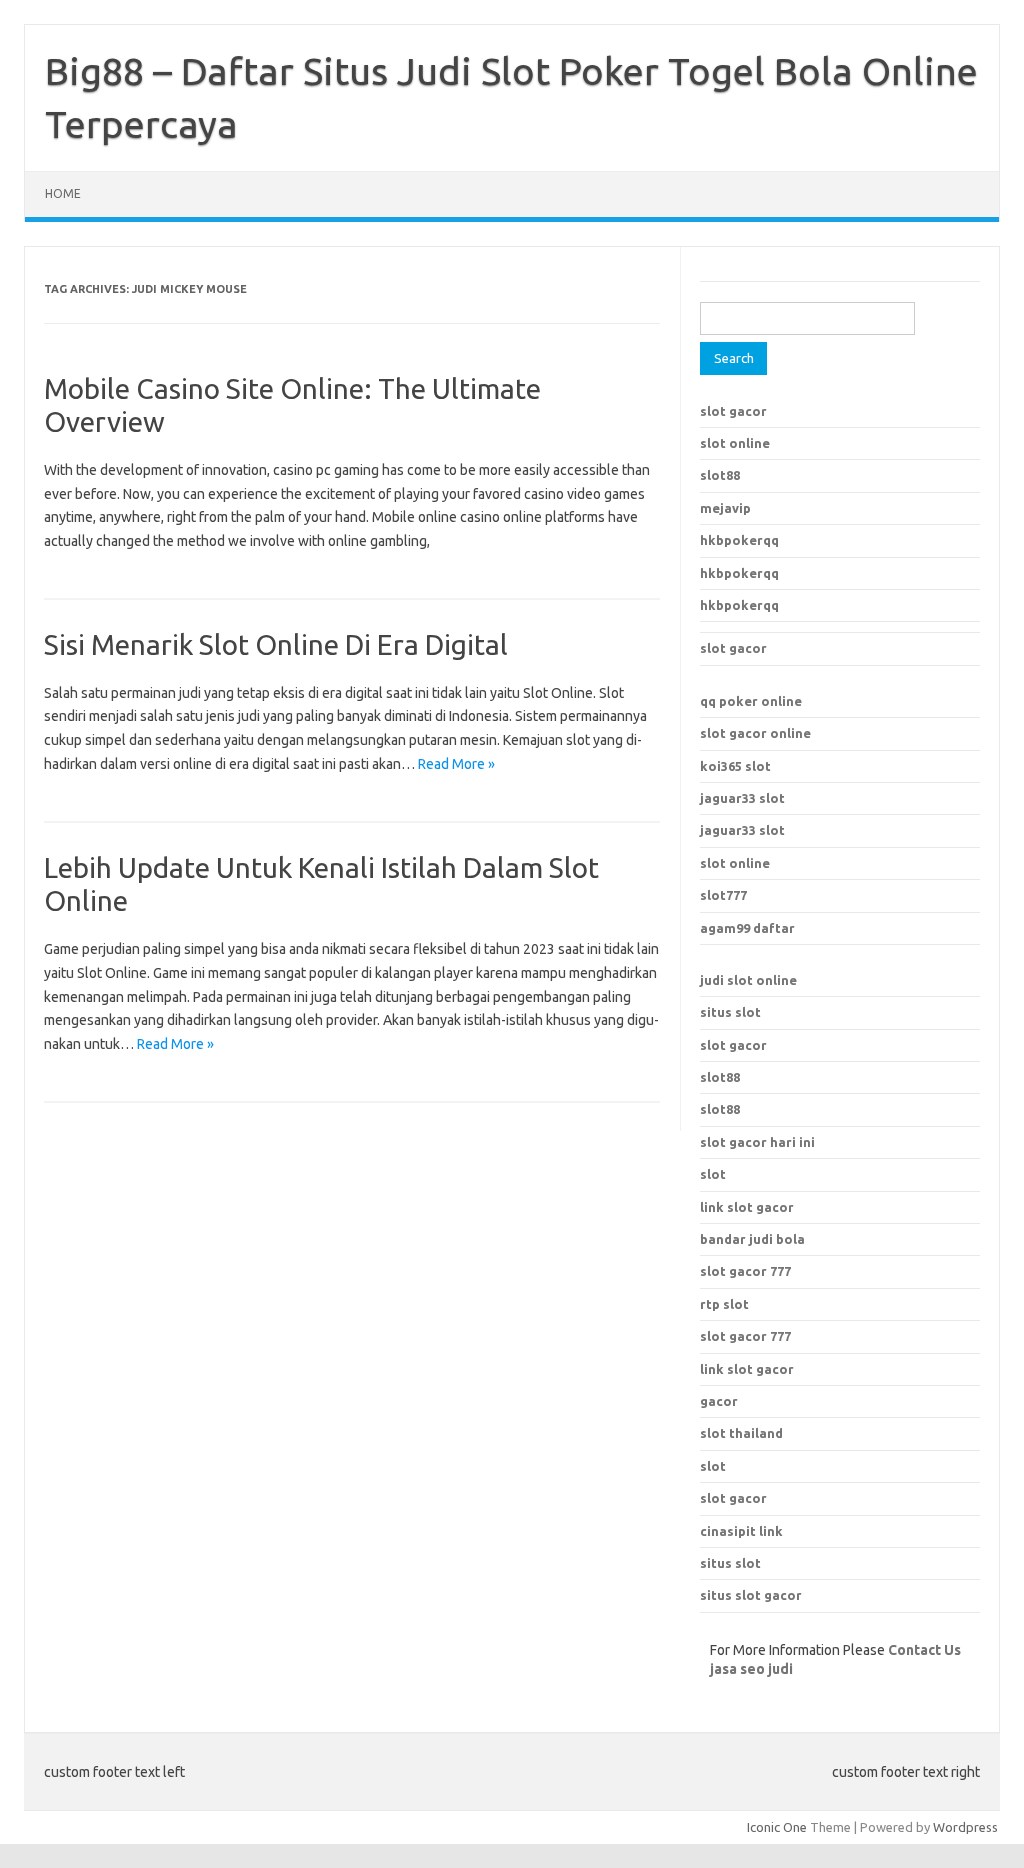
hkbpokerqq (739, 540)
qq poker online (751, 701)
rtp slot (724, 1304)
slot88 (720, 475)
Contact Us (924, 1650)
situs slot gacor (751, 1595)
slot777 (723, 895)
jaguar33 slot (742, 798)
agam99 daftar (747, 928)
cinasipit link (741, 1531)
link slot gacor (747, 1369)
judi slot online (748, 980)
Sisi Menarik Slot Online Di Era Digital (276, 644)
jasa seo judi (751, 1669)
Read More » (456, 764)
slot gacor (733, 411)
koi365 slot (735, 766)
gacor (719, 1401)
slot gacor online (755, 733)
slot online (735, 443)
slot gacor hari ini (757, 1142)
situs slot (730, 1012)
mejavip (725, 508)
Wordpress (965, 1827)
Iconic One (777, 1827)
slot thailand (741, 1433)
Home (63, 193)
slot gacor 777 (745, 1336)
